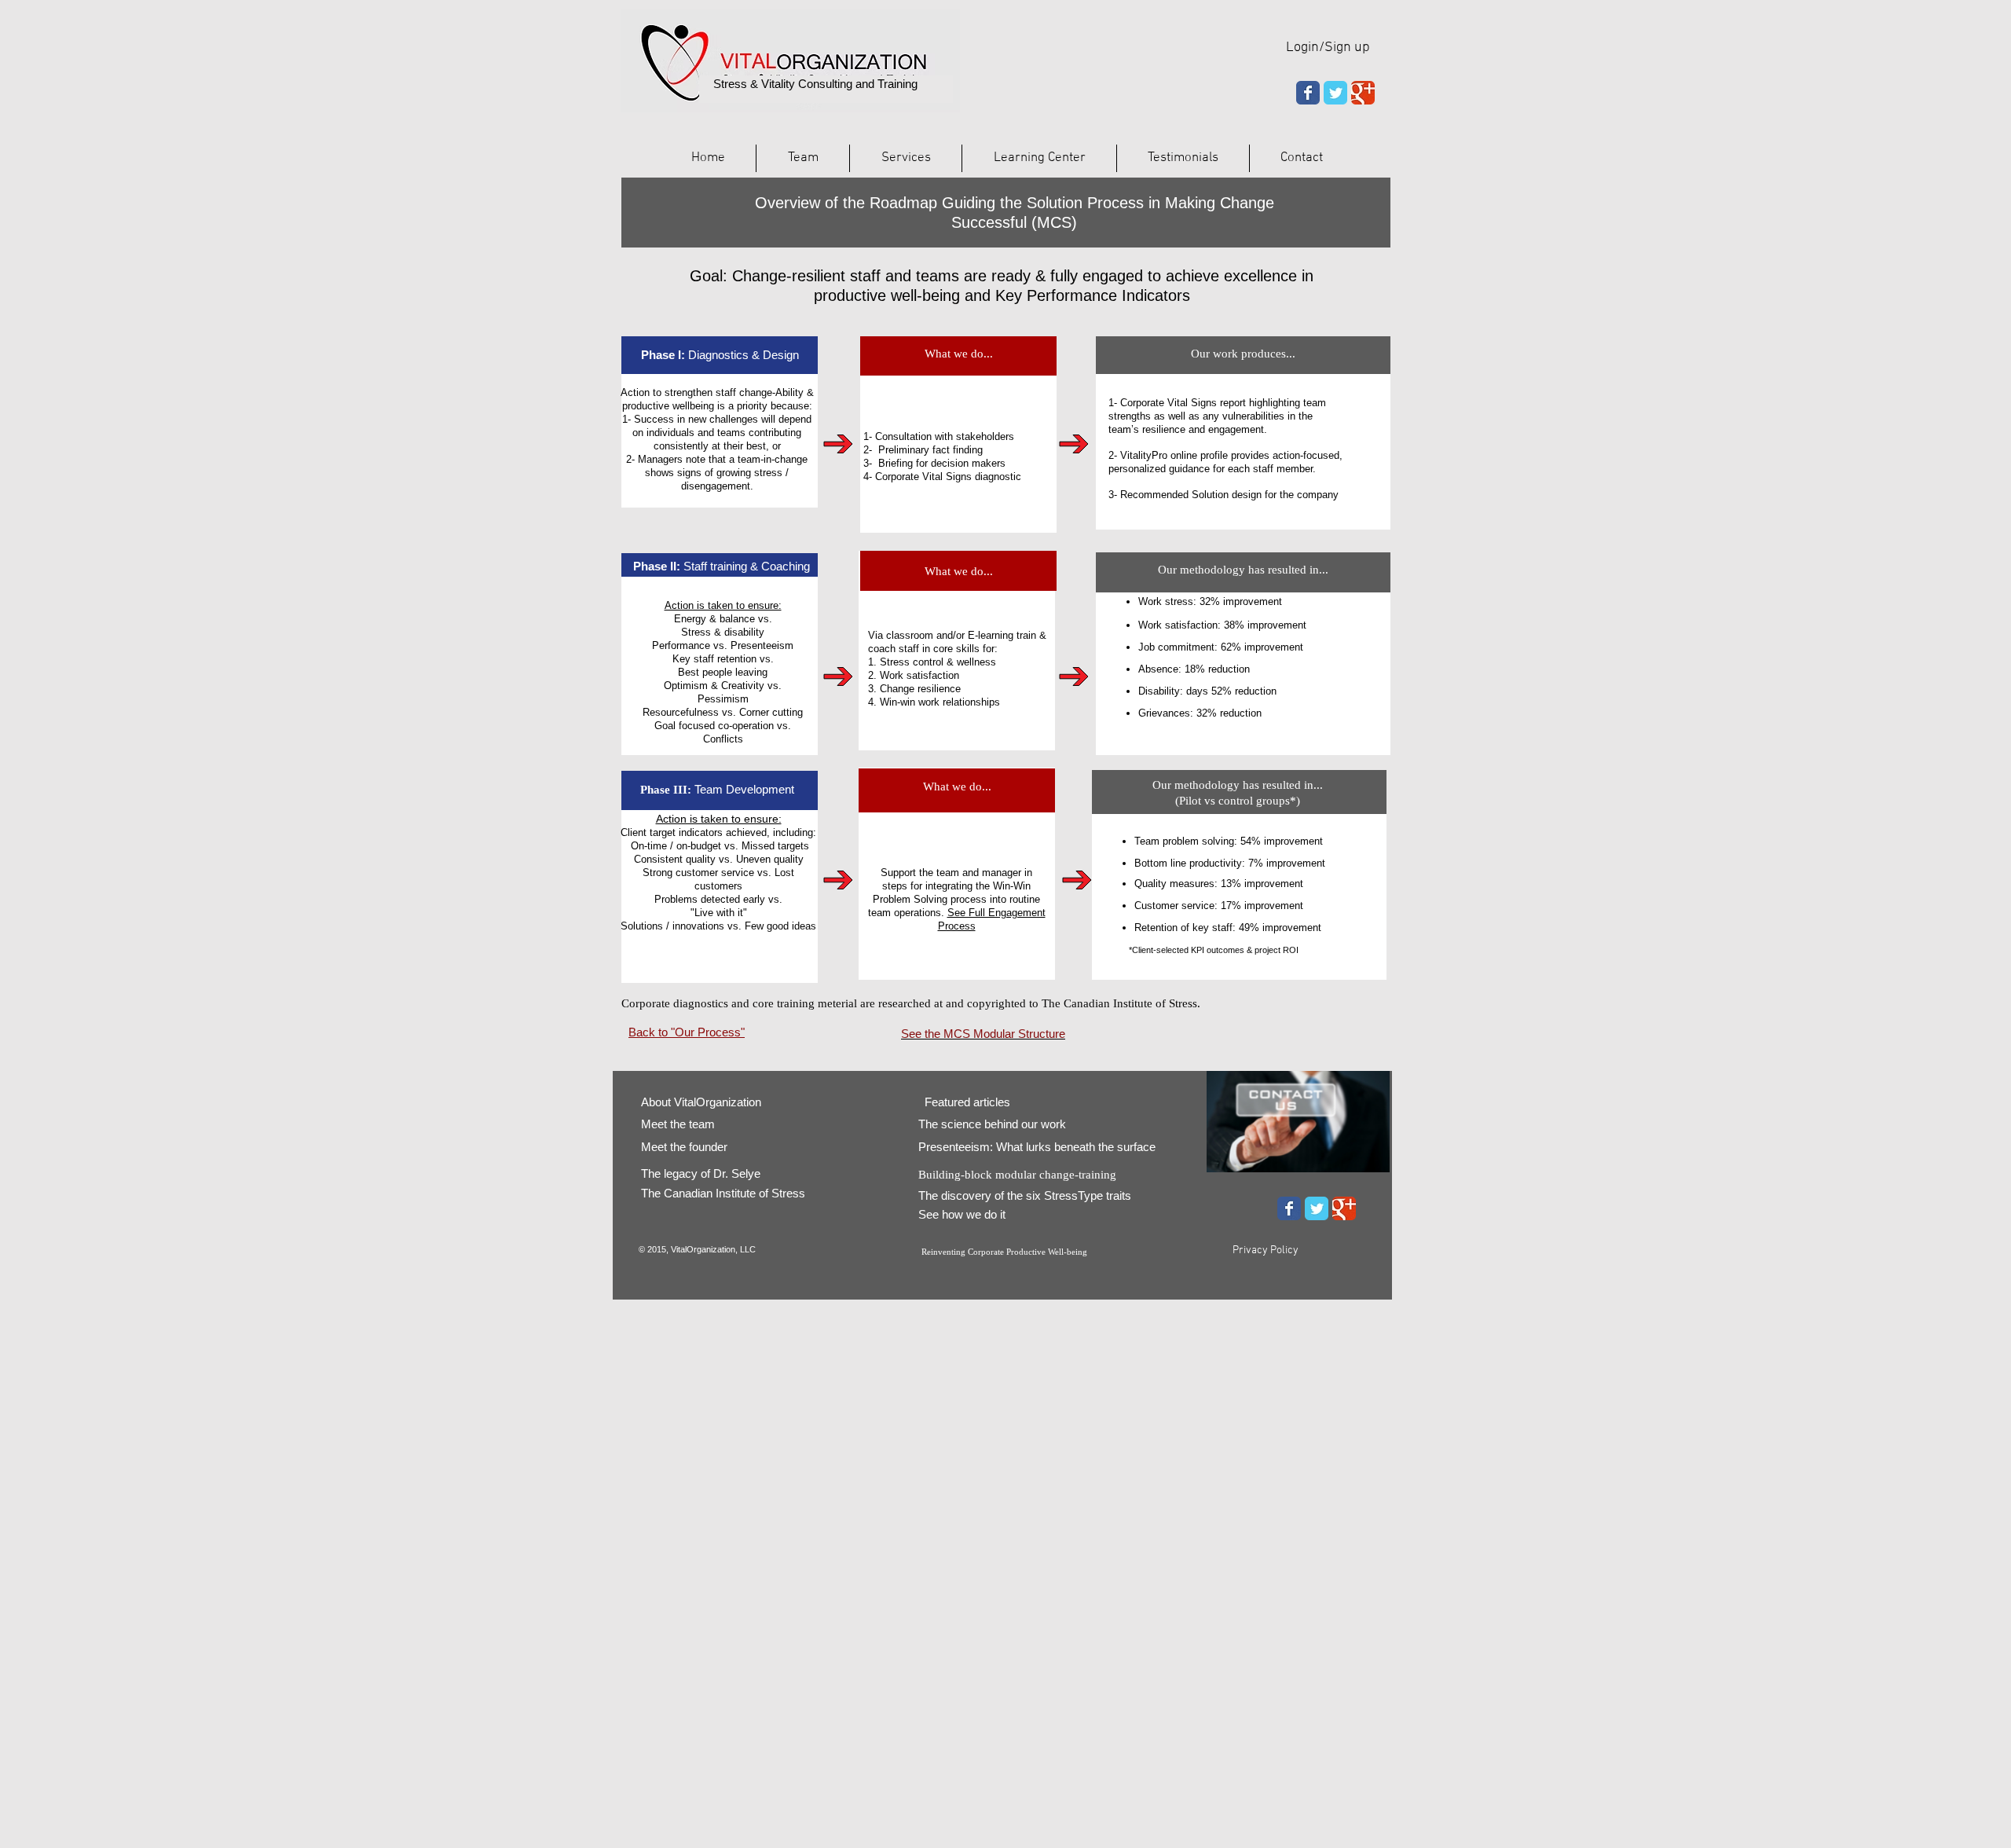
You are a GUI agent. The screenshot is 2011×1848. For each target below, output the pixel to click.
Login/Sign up (1328, 48)
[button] (906, 158)
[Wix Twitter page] (1335, 93)
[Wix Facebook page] (1308, 93)
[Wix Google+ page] (1363, 93)
